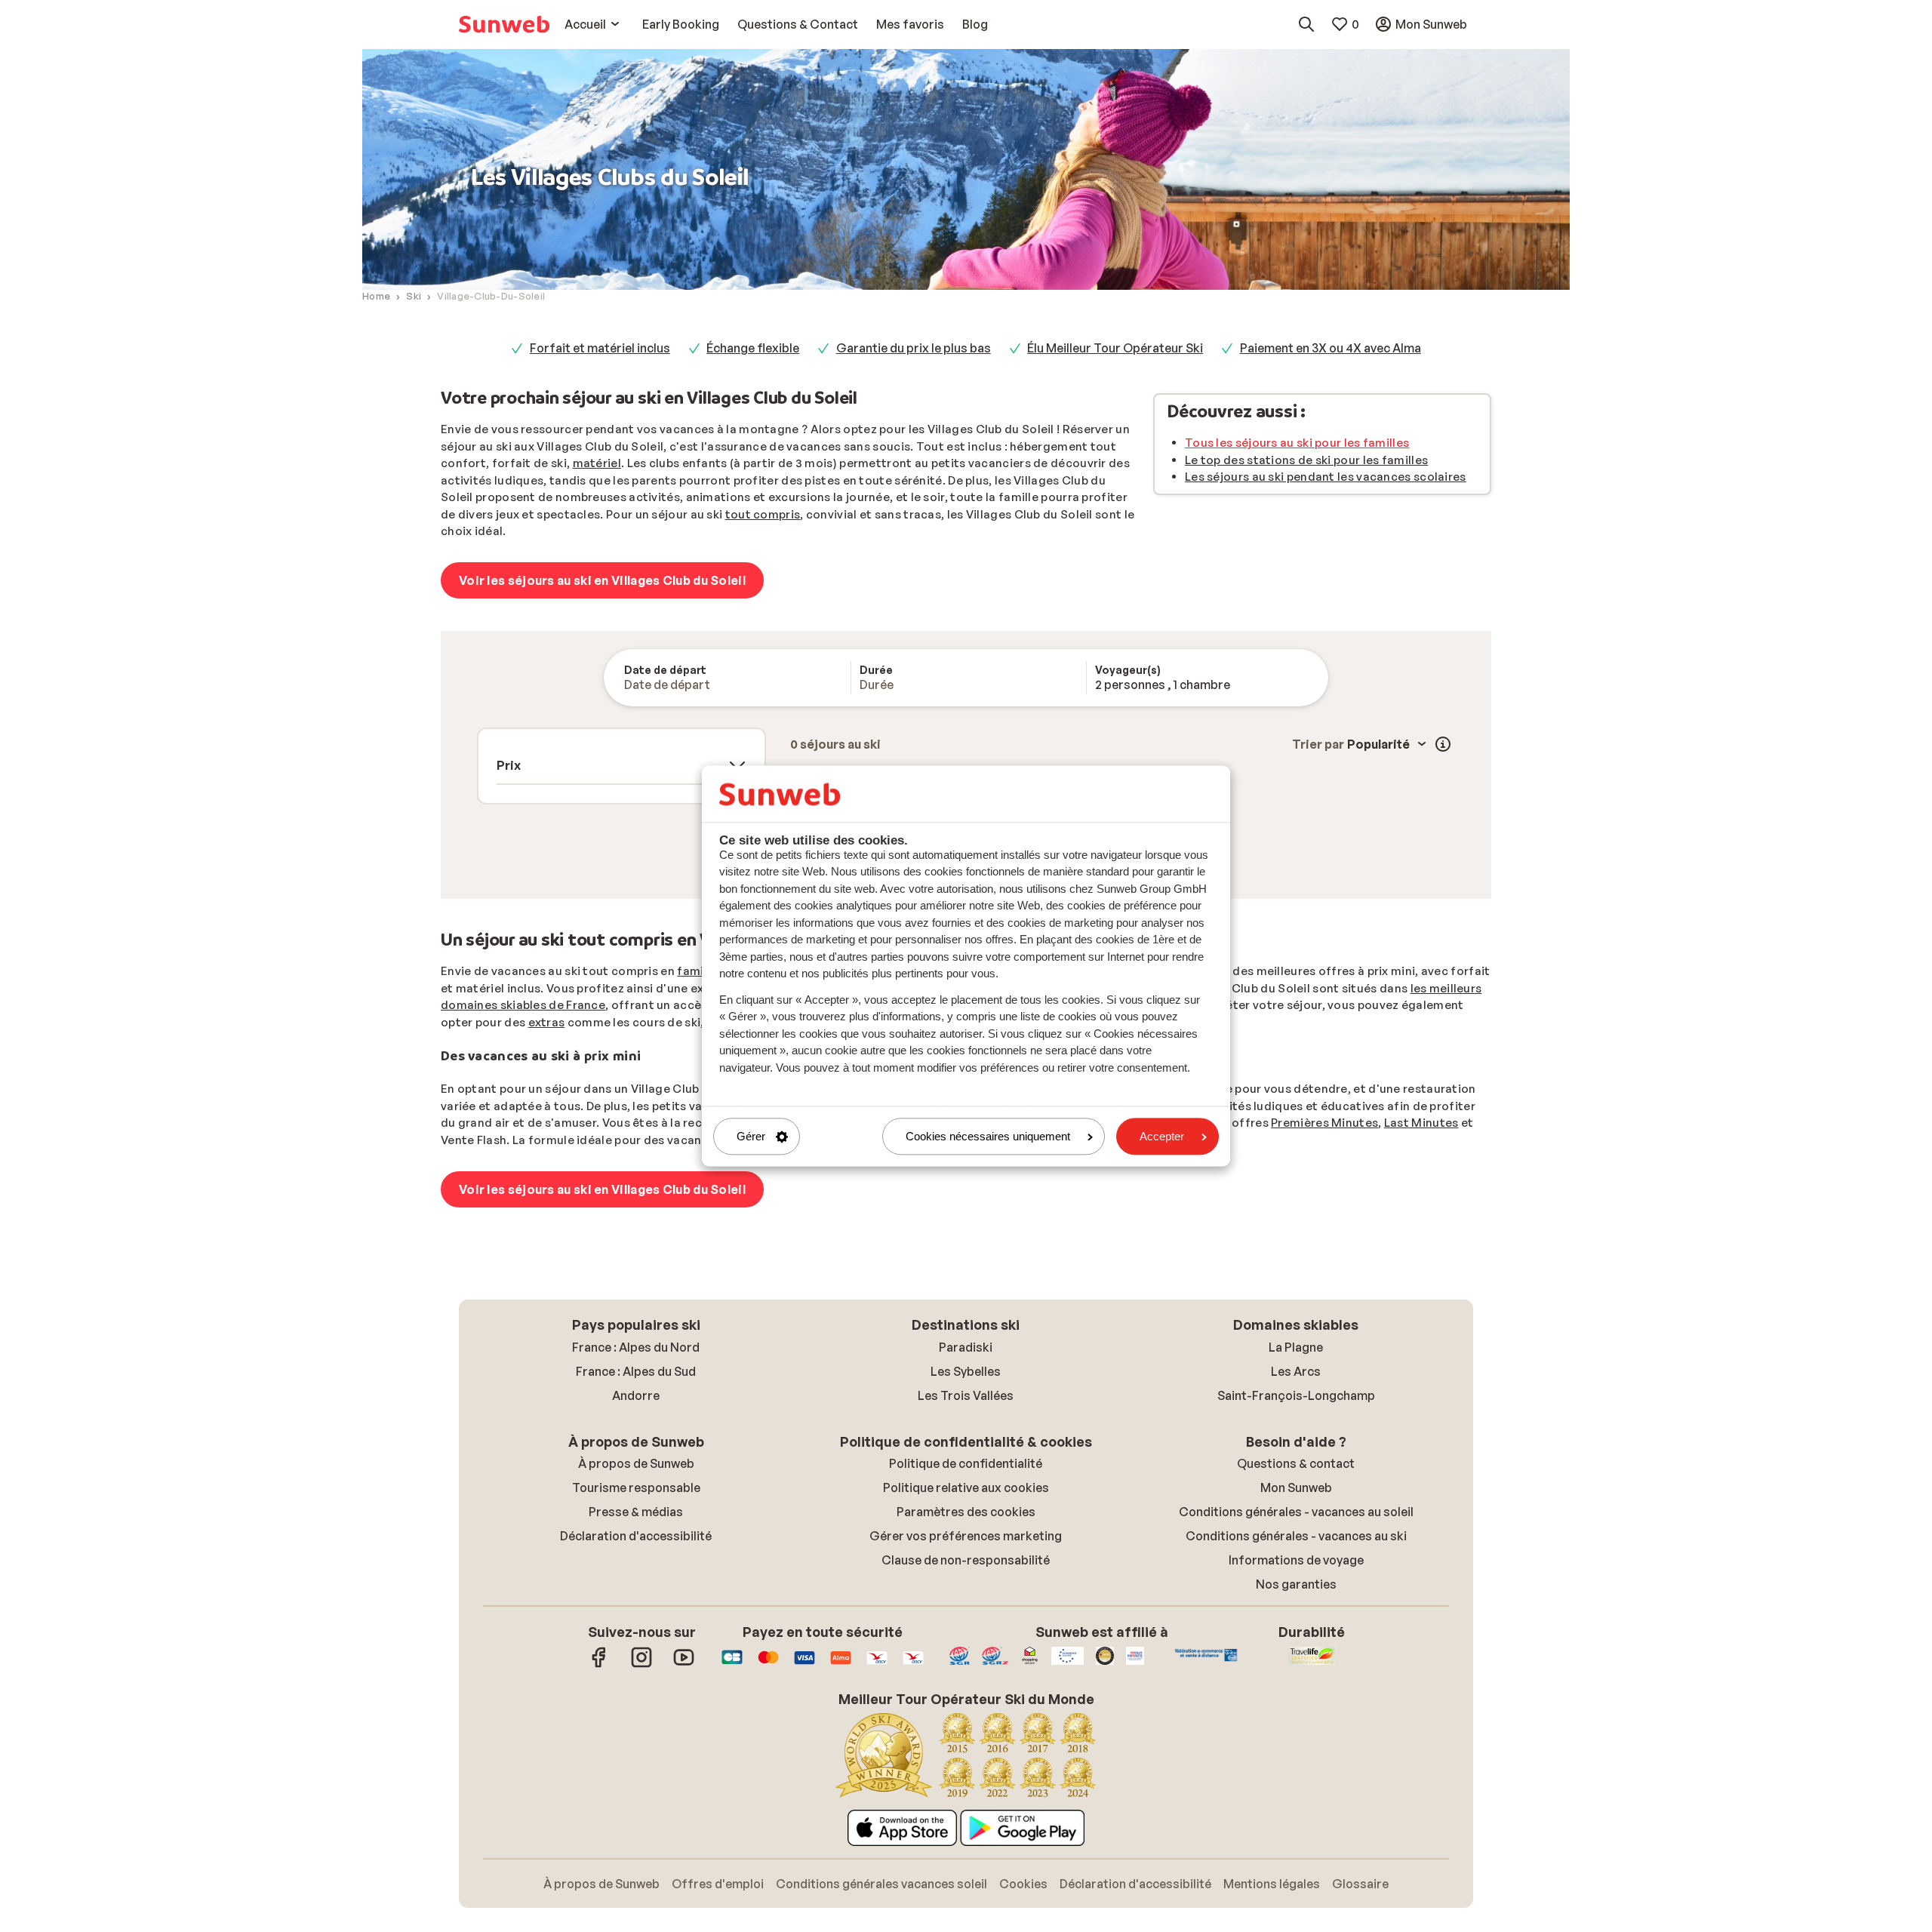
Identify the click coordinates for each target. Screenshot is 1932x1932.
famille (698, 971)
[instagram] (641, 1665)
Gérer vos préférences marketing (966, 1536)
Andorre (636, 1395)
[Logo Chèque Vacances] (877, 1665)
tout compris (763, 514)
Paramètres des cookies (966, 1512)
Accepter (1162, 1136)
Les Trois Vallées (966, 1395)
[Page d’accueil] (504, 24)
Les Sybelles (966, 1371)
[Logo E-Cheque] (913, 1665)
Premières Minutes (1324, 1123)
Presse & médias (636, 1512)
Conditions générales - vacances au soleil (1296, 1512)
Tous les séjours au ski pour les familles (1297, 443)
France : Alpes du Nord (636, 1347)
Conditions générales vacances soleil (881, 1884)
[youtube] (684, 1665)
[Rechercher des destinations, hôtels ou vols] (1306, 24)
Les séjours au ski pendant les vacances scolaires (1326, 477)
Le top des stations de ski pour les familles (1306, 460)
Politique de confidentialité (966, 1463)
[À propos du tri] (1443, 744)
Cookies (1023, 1884)
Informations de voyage (1296, 1560)
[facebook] (599, 1665)
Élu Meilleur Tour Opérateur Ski (1115, 348)
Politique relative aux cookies (966, 1487)
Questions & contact (1296, 1463)
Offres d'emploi (718, 1884)
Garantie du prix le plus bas (914, 348)
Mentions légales (1272, 1884)
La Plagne (1296, 1347)
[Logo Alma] (841, 1665)
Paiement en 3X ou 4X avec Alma (1331, 348)
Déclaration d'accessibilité (636, 1536)
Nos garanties (1296, 1584)
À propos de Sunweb (636, 1463)
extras (547, 1022)
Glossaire (1360, 1884)
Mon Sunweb (1296, 1487)
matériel (597, 463)
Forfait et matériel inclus (600, 348)
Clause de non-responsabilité (966, 1560)
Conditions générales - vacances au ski (1296, 1536)
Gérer (751, 1136)
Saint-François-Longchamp (1296, 1395)
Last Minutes (1421, 1123)
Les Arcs (1296, 1371)
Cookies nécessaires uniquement (988, 1136)
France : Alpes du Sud (636, 1371)
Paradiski (966, 1347)
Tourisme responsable (636, 1487)
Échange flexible (753, 348)
